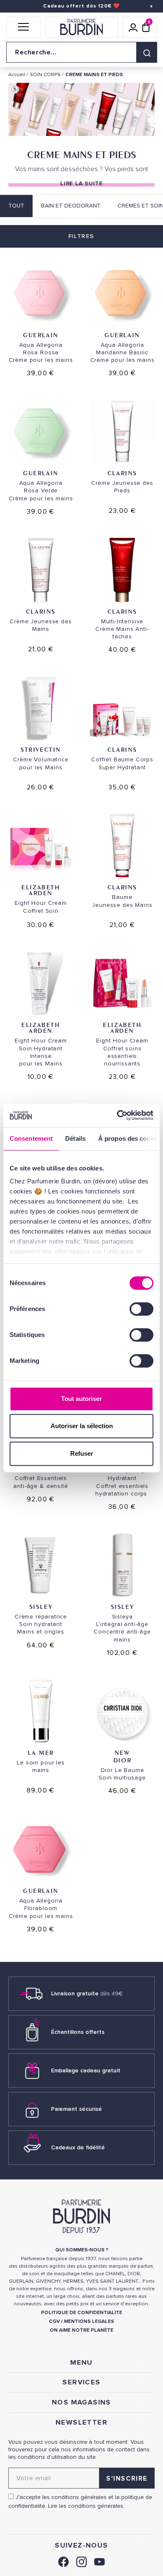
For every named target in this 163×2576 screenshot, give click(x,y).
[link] (64, 2561)
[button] (24, 27)
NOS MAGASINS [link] (81, 2402)
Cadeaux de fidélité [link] (78, 2147)
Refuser (82, 1453)
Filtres (81, 236)
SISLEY (41, 1607)
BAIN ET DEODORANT (71, 206)
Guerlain (41, 335)
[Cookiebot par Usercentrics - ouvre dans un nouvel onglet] (117, 1115)
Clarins (122, 473)
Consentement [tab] (31, 1138)
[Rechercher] (147, 52)
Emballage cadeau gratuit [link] (86, 2070)
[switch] (141, 1309)
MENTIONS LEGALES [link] (89, 2321)
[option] (81, 111)
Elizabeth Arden (41, 890)
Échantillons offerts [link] (78, 2032)
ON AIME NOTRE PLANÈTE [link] (81, 2330)
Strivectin (41, 749)
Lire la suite (81, 183)
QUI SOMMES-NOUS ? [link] (82, 2250)
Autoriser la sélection (82, 1426)
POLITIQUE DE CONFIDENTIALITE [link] (81, 2313)
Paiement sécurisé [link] (76, 2109)
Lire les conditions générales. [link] (86, 2506)
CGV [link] (54, 2321)
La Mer (41, 1753)
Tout (16, 206)
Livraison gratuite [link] (87, 1993)
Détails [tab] (75, 1138)
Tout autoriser (81, 1399)
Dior (122, 1760)
